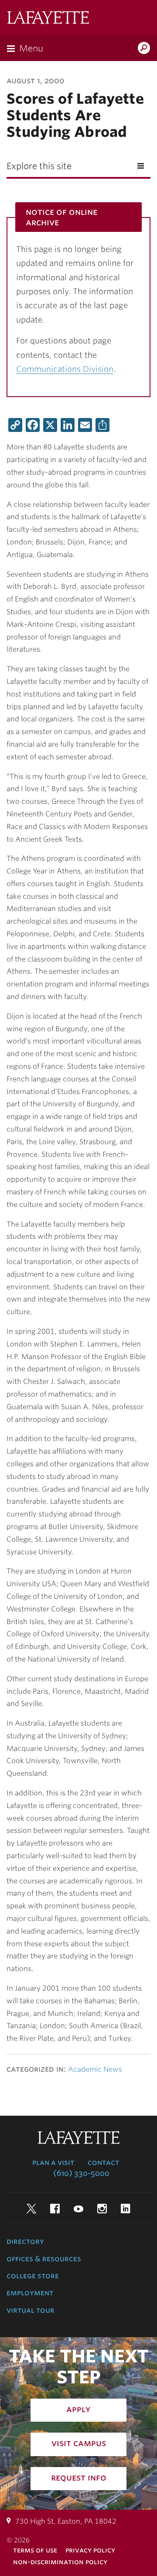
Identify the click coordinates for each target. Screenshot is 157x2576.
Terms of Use (35, 2550)
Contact (103, 2162)
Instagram (102, 2209)
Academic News (95, 2069)
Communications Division (65, 369)
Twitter (31, 2209)
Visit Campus (79, 2443)
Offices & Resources (44, 2259)
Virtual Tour (31, 2310)
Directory (25, 2241)
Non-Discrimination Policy (60, 2562)
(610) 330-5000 (81, 2173)
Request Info (79, 2477)
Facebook (55, 2209)
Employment (30, 2293)
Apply (78, 2409)
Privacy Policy (90, 2550)
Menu (31, 48)
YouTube (78, 2209)
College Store (33, 2276)
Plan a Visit (53, 2162)
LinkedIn (126, 2209)
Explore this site (39, 166)
